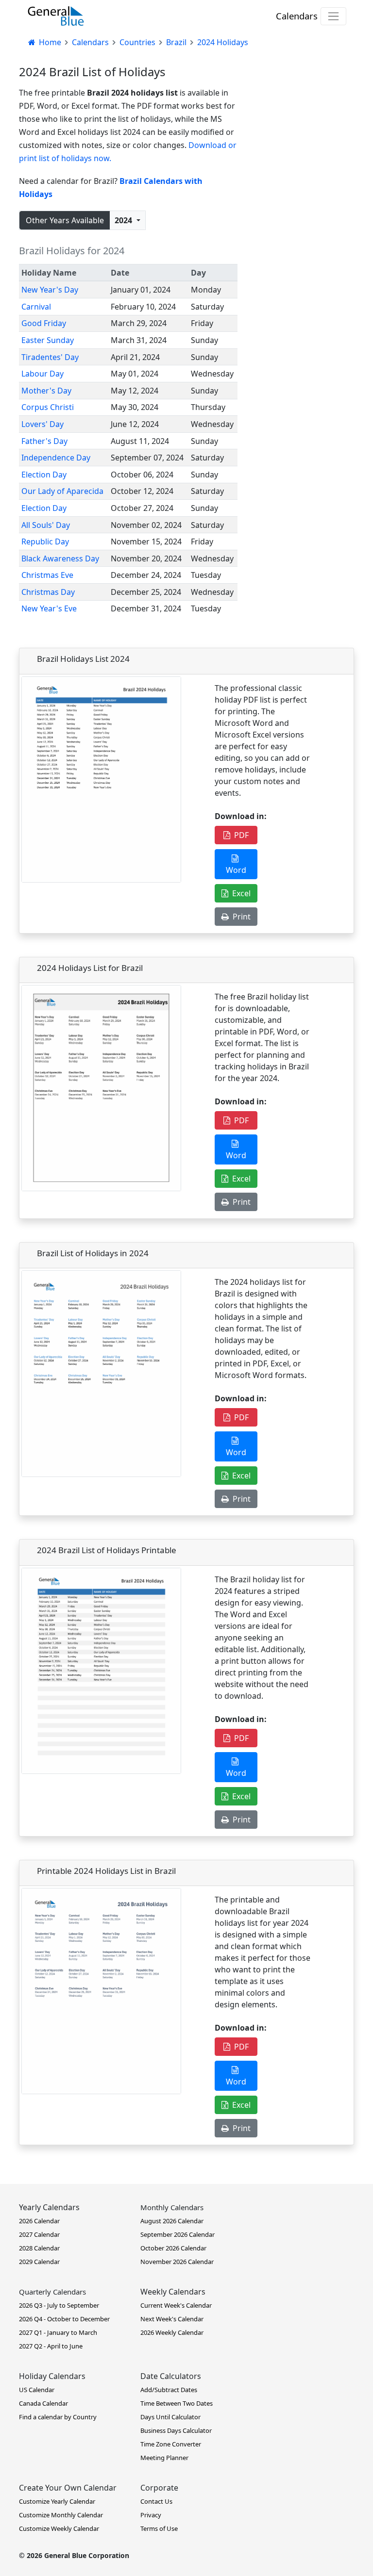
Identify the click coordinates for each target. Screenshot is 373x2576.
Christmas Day (48, 592)
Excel (239, 893)
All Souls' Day (46, 525)
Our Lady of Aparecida (62, 491)
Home (49, 42)
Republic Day (45, 541)
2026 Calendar (39, 2221)
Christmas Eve (47, 575)
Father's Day (44, 441)
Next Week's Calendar (172, 2319)
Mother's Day (46, 391)
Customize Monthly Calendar (61, 2515)
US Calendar (37, 2390)
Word (236, 864)
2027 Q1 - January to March (58, 2332)
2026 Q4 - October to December (64, 2319)
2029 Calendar (39, 2262)
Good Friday (44, 323)
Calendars (297, 16)
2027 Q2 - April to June (51, 2346)
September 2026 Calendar (178, 2234)
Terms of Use (159, 2528)
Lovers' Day (42, 424)
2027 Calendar (39, 2234)
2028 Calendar (39, 2248)
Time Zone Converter (171, 2444)
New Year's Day (50, 290)
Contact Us (156, 2501)
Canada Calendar (43, 2403)
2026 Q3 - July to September (59, 2305)
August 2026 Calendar (172, 2221)
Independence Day (56, 458)
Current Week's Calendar (176, 2305)
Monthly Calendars (172, 2207)
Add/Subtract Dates (169, 2390)
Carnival (36, 307)
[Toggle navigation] (333, 16)
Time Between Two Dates (177, 2403)
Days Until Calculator (170, 2417)
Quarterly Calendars (52, 2292)
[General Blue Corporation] (56, 16)
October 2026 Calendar (173, 2248)
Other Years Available (65, 220)
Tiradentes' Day (50, 357)
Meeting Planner (164, 2458)
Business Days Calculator (176, 2430)
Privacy (151, 2515)
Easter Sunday (48, 340)
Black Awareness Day (60, 558)
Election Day (44, 475)
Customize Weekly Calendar (59, 2528)
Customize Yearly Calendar (57, 2501)
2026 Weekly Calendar (172, 2332)
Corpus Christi (48, 407)
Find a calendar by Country (58, 2417)
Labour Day (42, 374)
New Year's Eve (49, 608)
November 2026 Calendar (177, 2262)
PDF (239, 835)
